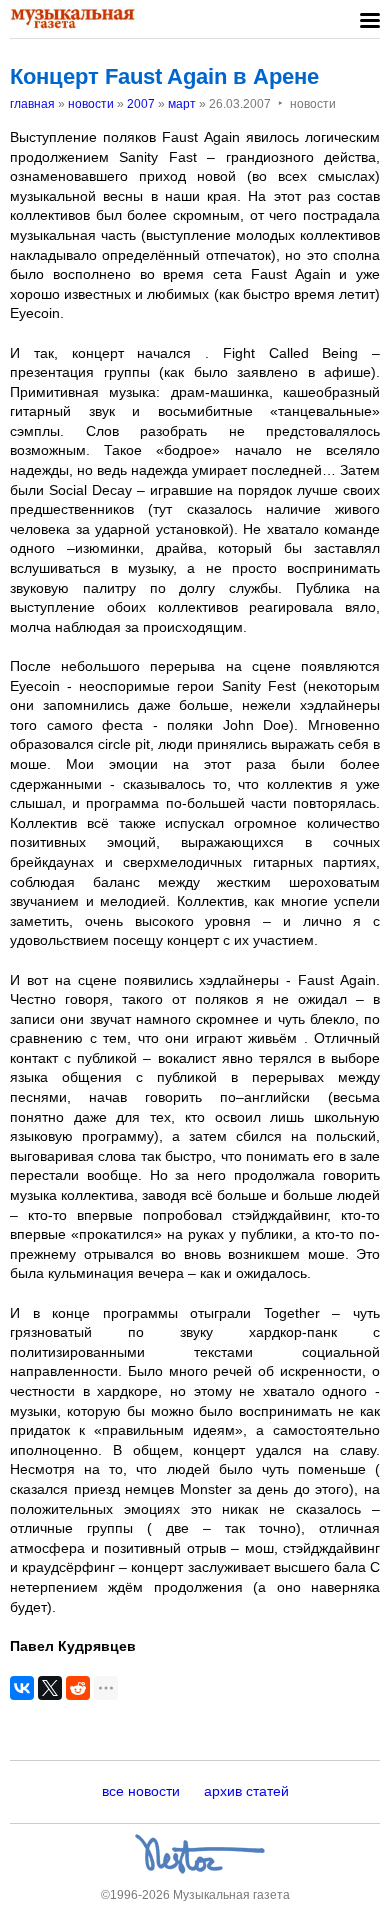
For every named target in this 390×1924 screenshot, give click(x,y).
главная (32, 104)
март (182, 104)
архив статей (246, 1791)
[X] (50, 1688)
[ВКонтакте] (22, 1688)
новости (91, 104)
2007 (141, 104)
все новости (141, 1791)
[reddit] (78, 1688)
